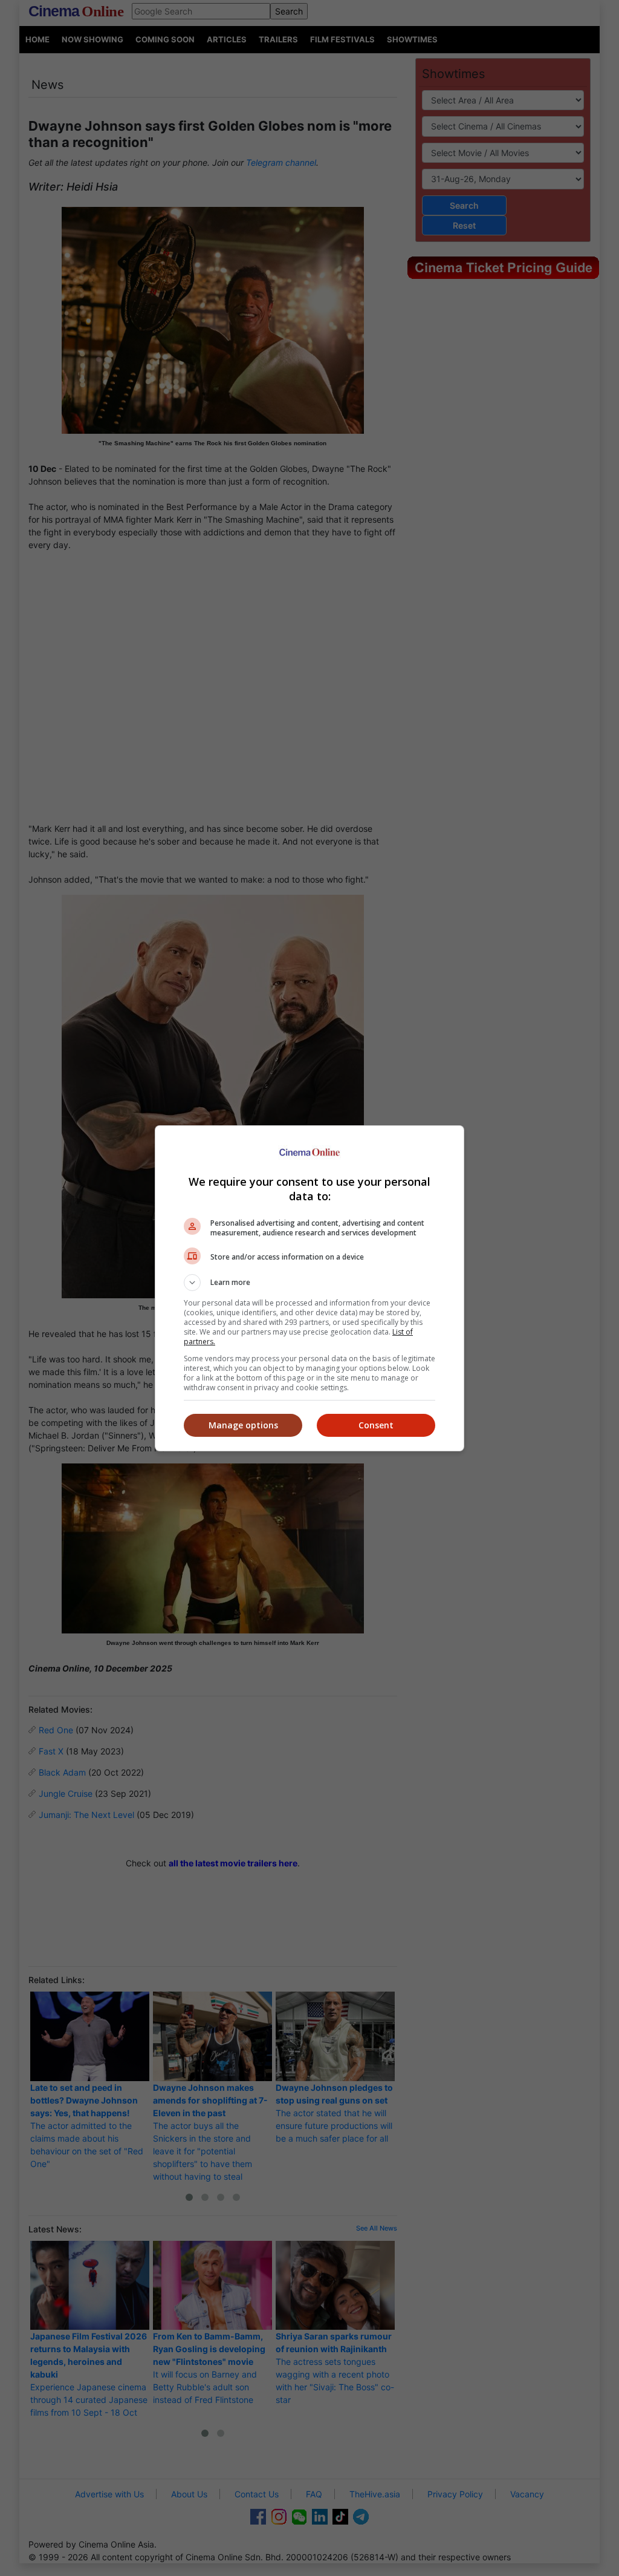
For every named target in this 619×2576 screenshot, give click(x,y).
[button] (309, 1283)
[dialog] (309, 1288)
